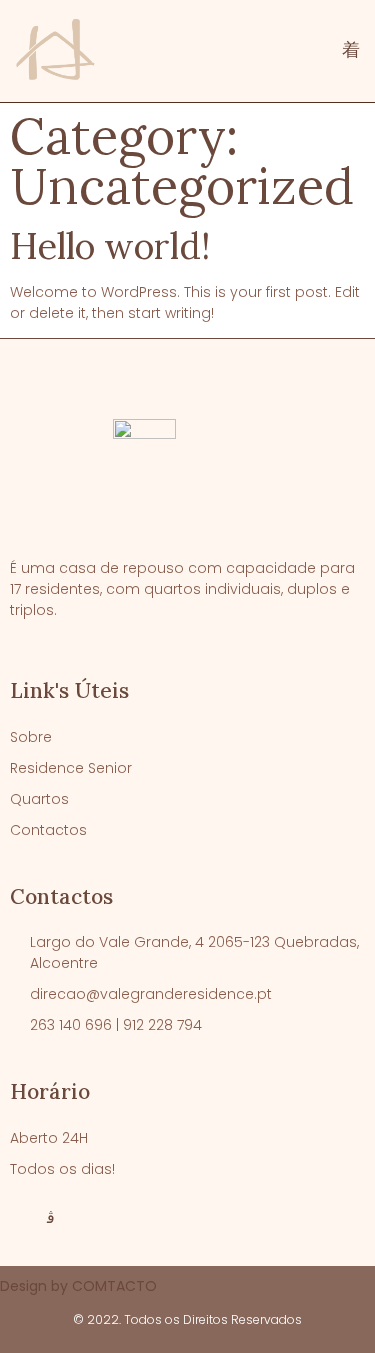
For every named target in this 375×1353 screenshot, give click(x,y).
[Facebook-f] (18, 1218)
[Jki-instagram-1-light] (51, 1218)
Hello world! (110, 246)
